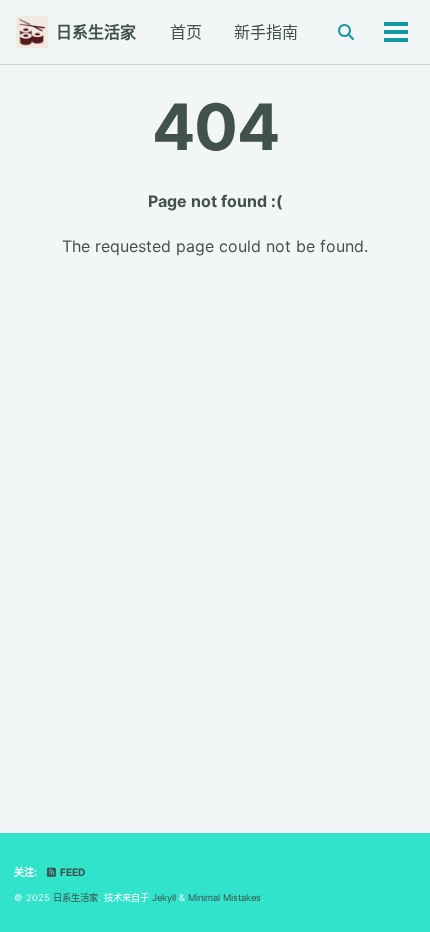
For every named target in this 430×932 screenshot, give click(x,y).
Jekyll (164, 897)
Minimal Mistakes (224, 897)
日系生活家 (96, 32)
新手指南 (266, 32)
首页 (186, 32)
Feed (71, 872)
